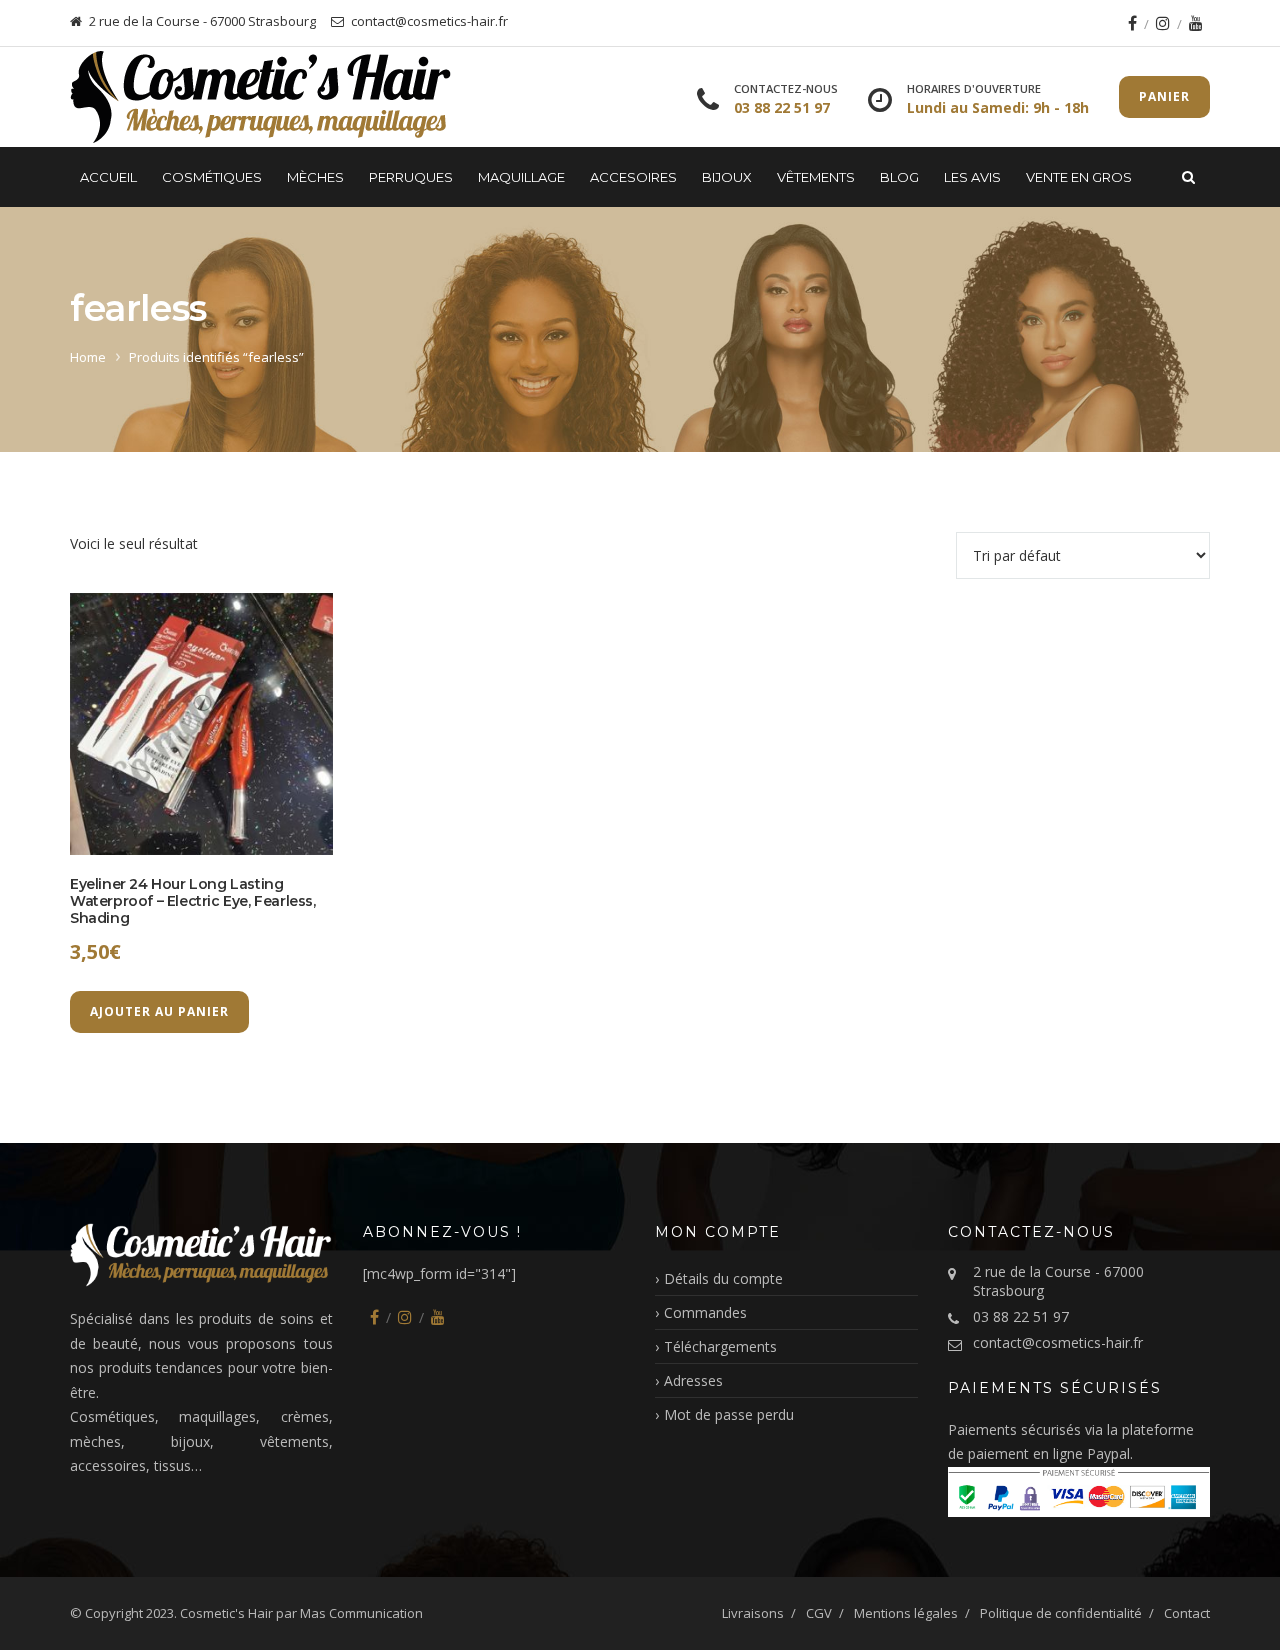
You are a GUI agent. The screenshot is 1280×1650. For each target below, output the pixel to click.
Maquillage (521, 177)
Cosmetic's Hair (226, 1613)
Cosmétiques (212, 177)
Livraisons (753, 1613)
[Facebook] (1132, 23)
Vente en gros (1079, 177)
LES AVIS (972, 177)
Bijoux (727, 177)
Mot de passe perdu (729, 1414)
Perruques (411, 177)
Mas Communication (361, 1613)
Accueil (108, 177)
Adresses (693, 1380)
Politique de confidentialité (1061, 1613)
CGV (819, 1613)
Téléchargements (720, 1346)
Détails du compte (723, 1278)
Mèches (315, 177)
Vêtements (816, 177)
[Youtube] (1196, 23)
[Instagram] (1163, 23)
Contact (1187, 1613)
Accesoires (633, 177)
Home (88, 357)
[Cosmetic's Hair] (261, 97)
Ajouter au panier (159, 1011)
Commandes (705, 1312)
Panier (1164, 96)
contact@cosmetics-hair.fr (1058, 1342)
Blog (899, 177)
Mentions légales (906, 1613)
